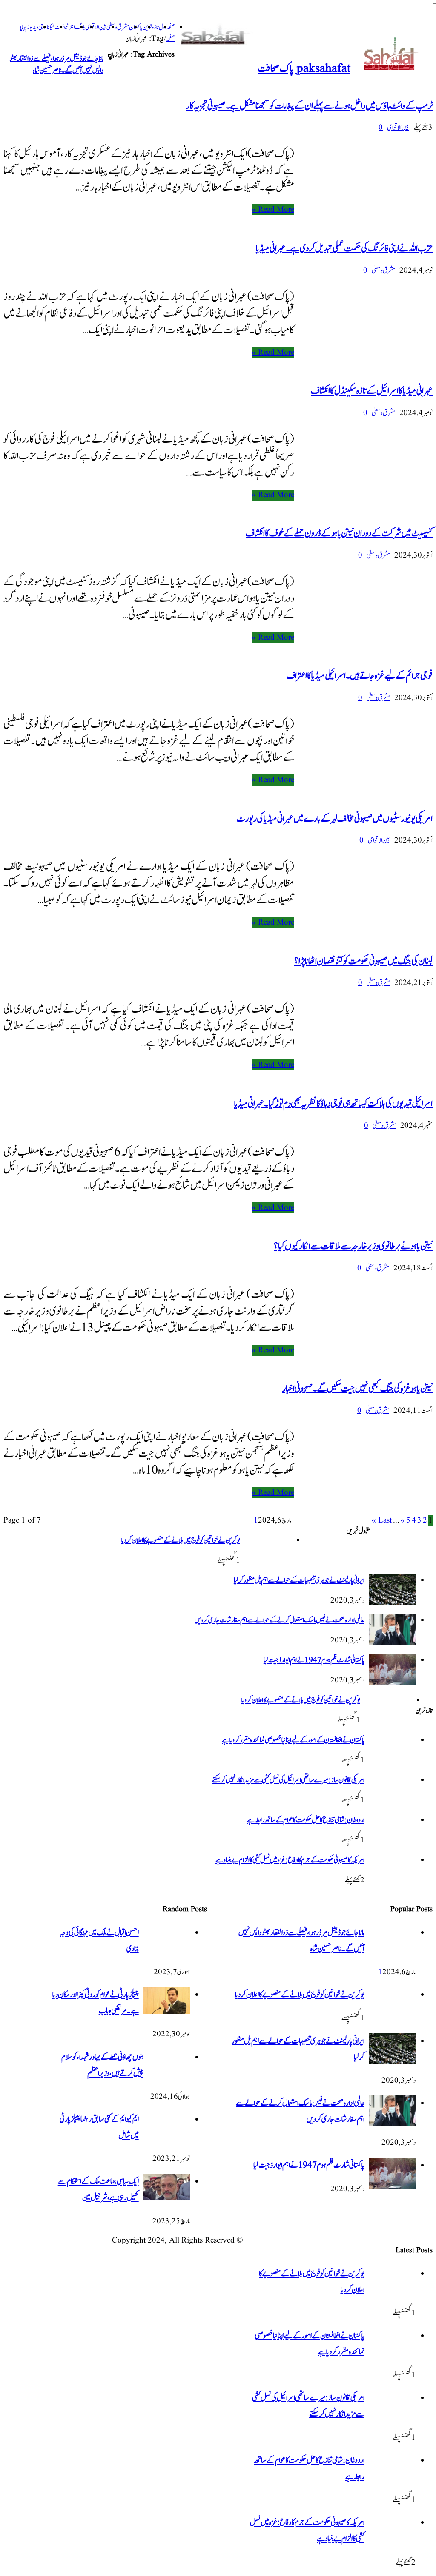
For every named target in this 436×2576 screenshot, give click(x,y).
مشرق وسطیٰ (118, 27)
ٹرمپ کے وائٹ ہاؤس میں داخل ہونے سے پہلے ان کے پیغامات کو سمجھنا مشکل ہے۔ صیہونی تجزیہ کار (309, 106)
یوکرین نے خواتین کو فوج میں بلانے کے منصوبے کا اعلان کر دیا (181, 1540)
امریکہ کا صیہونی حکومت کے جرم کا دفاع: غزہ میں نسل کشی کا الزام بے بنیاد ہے (290, 1860)
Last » (382, 1520)
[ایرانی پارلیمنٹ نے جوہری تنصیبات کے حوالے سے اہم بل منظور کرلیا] (392, 1603)
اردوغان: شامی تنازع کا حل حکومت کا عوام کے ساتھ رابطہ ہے (306, 1820)
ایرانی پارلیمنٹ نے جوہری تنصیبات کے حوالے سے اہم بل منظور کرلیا (299, 1580)
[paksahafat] (216, 35)
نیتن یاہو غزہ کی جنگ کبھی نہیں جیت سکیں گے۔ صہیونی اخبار (357, 1389)
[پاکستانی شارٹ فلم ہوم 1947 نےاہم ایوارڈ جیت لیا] (392, 1683)
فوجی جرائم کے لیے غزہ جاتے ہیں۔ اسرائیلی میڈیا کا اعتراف (360, 676)
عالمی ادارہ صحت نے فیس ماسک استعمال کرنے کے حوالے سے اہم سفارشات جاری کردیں (280, 1620)
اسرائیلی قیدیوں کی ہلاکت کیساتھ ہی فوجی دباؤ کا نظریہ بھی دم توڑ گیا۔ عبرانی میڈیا (333, 1104)
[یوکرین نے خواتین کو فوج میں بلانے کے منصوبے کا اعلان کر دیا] (268, 1564)
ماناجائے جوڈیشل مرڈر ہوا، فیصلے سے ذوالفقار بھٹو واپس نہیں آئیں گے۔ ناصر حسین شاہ (57, 65)
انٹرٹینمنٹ (65, 27)
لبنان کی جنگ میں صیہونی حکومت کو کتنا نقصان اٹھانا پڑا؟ (363, 961)
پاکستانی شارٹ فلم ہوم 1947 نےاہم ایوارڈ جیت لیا (314, 1660)
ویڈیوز (33, 27)
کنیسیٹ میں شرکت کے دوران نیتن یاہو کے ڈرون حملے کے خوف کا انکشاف (339, 533)
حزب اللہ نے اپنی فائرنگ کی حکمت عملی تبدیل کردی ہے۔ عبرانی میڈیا (344, 248)
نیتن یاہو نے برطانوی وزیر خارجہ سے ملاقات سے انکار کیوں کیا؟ (353, 1246)
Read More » (273, 210)
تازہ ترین (151, 27)
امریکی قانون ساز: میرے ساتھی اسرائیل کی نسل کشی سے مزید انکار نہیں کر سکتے (288, 1780)
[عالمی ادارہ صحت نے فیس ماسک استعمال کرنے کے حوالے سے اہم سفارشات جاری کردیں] (392, 1643)
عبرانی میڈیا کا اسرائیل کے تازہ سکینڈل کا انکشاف (372, 391)
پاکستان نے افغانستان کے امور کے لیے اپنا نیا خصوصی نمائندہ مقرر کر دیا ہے (293, 1740)
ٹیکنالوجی (46, 27)
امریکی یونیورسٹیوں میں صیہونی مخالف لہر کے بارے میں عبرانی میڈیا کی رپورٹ (334, 819)
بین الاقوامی (96, 27)
